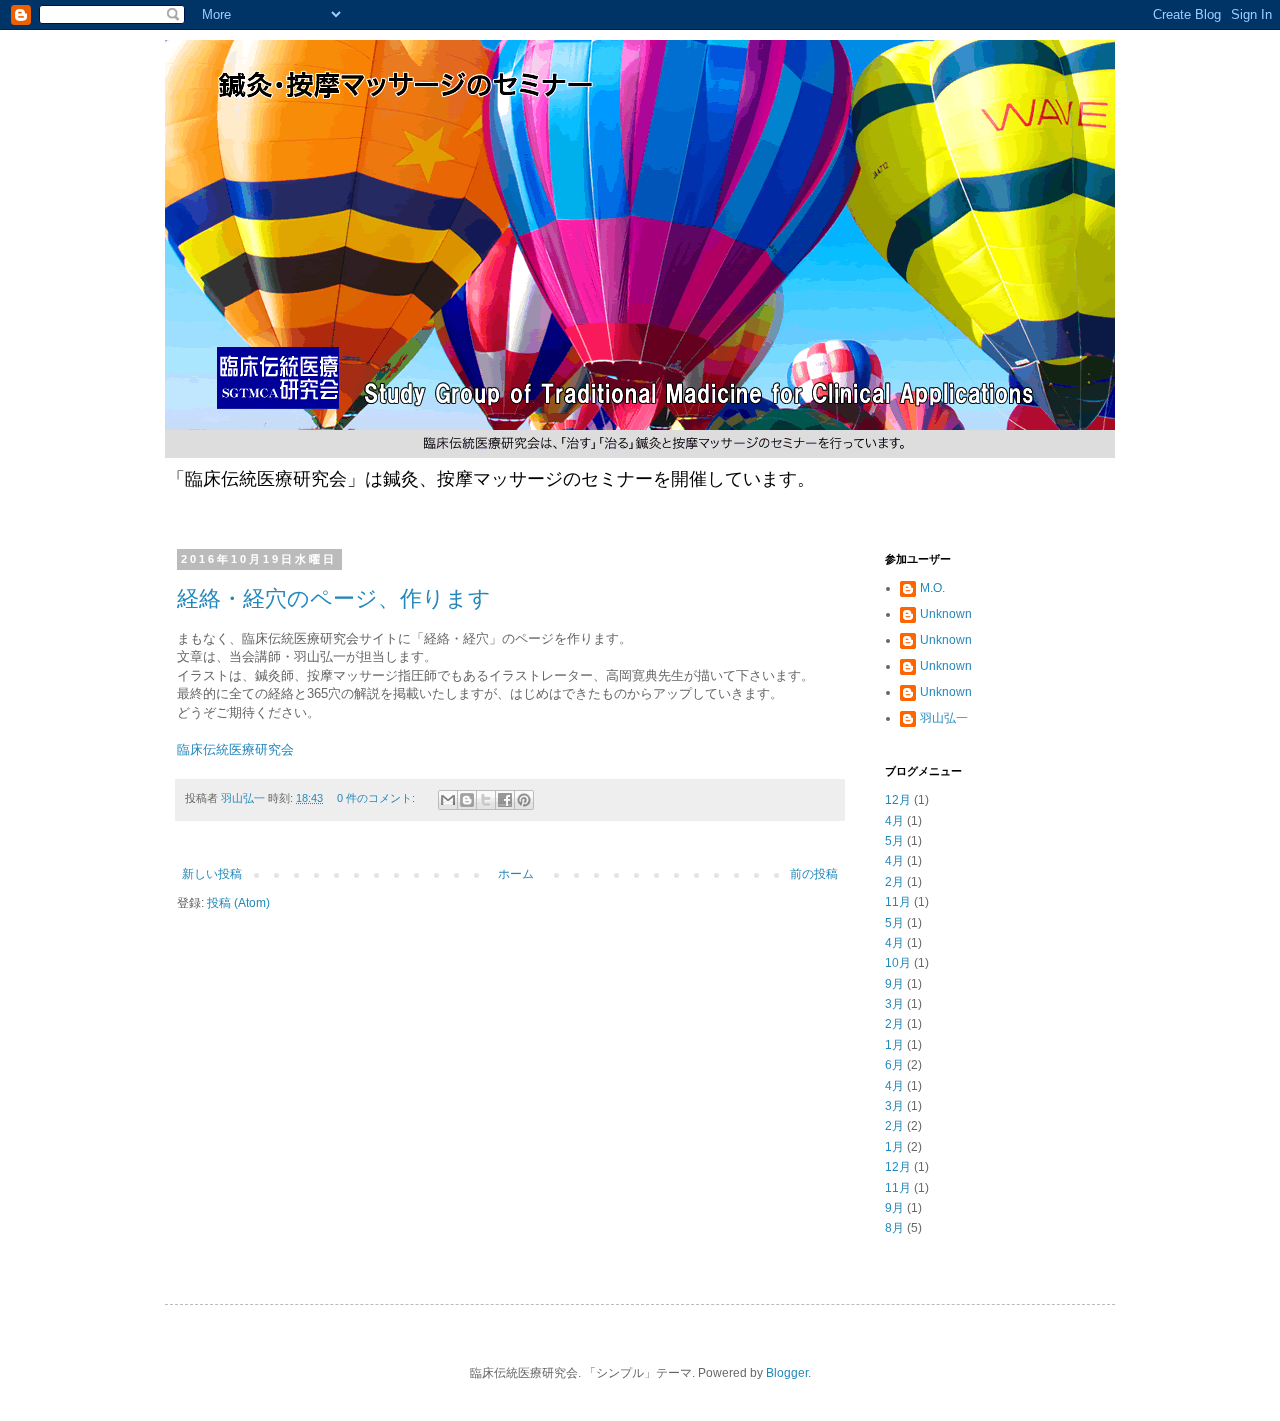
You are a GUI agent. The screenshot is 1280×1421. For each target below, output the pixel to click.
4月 (894, 821)
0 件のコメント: (377, 798)
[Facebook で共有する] (505, 800)
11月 (898, 902)
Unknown (946, 614)
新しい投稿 (212, 874)
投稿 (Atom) (238, 903)
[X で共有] (486, 800)
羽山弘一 (944, 718)
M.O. (932, 588)
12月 (898, 800)
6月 (894, 1065)
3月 (894, 1004)
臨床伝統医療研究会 (235, 749)
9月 (894, 984)
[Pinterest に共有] (524, 800)
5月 (894, 841)
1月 (894, 1045)
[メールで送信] (448, 800)
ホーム (516, 874)
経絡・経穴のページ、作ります (334, 598)
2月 (894, 882)
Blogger (787, 1373)
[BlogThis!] (467, 800)
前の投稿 (814, 874)
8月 (894, 1228)
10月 (898, 963)
